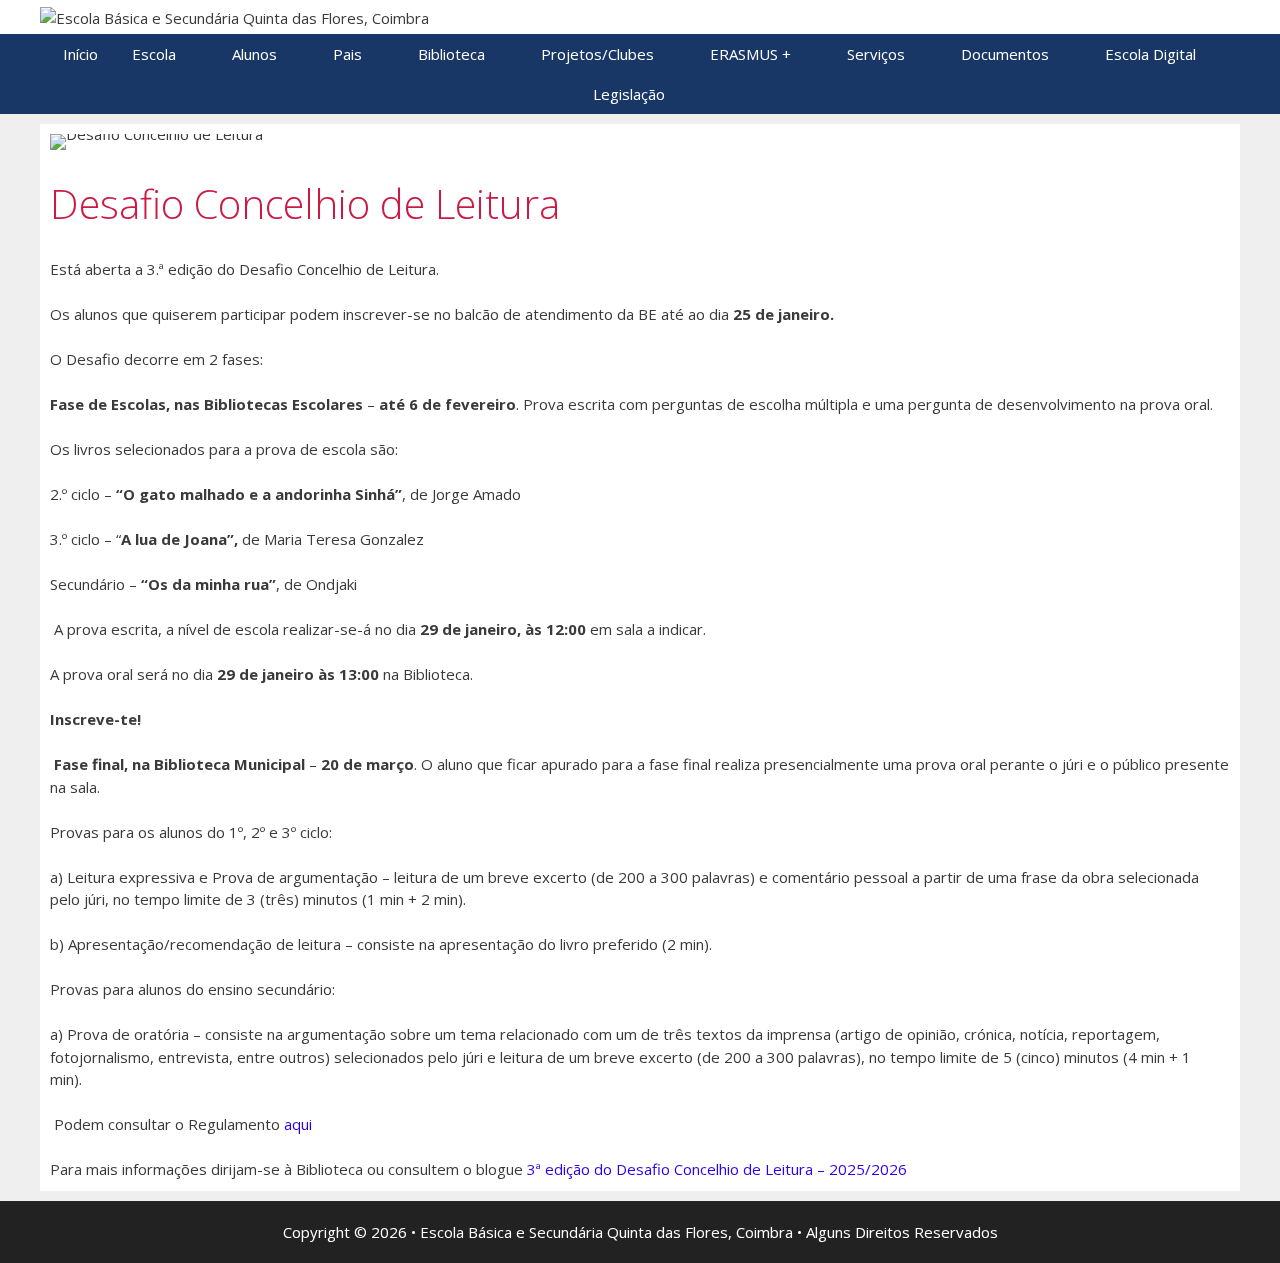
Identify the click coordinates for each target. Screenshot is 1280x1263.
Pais (347, 54)
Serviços (876, 54)
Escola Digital (1150, 54)
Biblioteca (451, 54)
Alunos (254, 54)
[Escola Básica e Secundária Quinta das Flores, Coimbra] (234, 16)
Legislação (629, 94)
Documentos (1005, 54)
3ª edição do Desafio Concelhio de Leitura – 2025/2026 (717, 1169)
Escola (154, 54)
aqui (298, 1124)
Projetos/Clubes (597, 54)
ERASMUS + (750, 54)
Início (80, 54)
